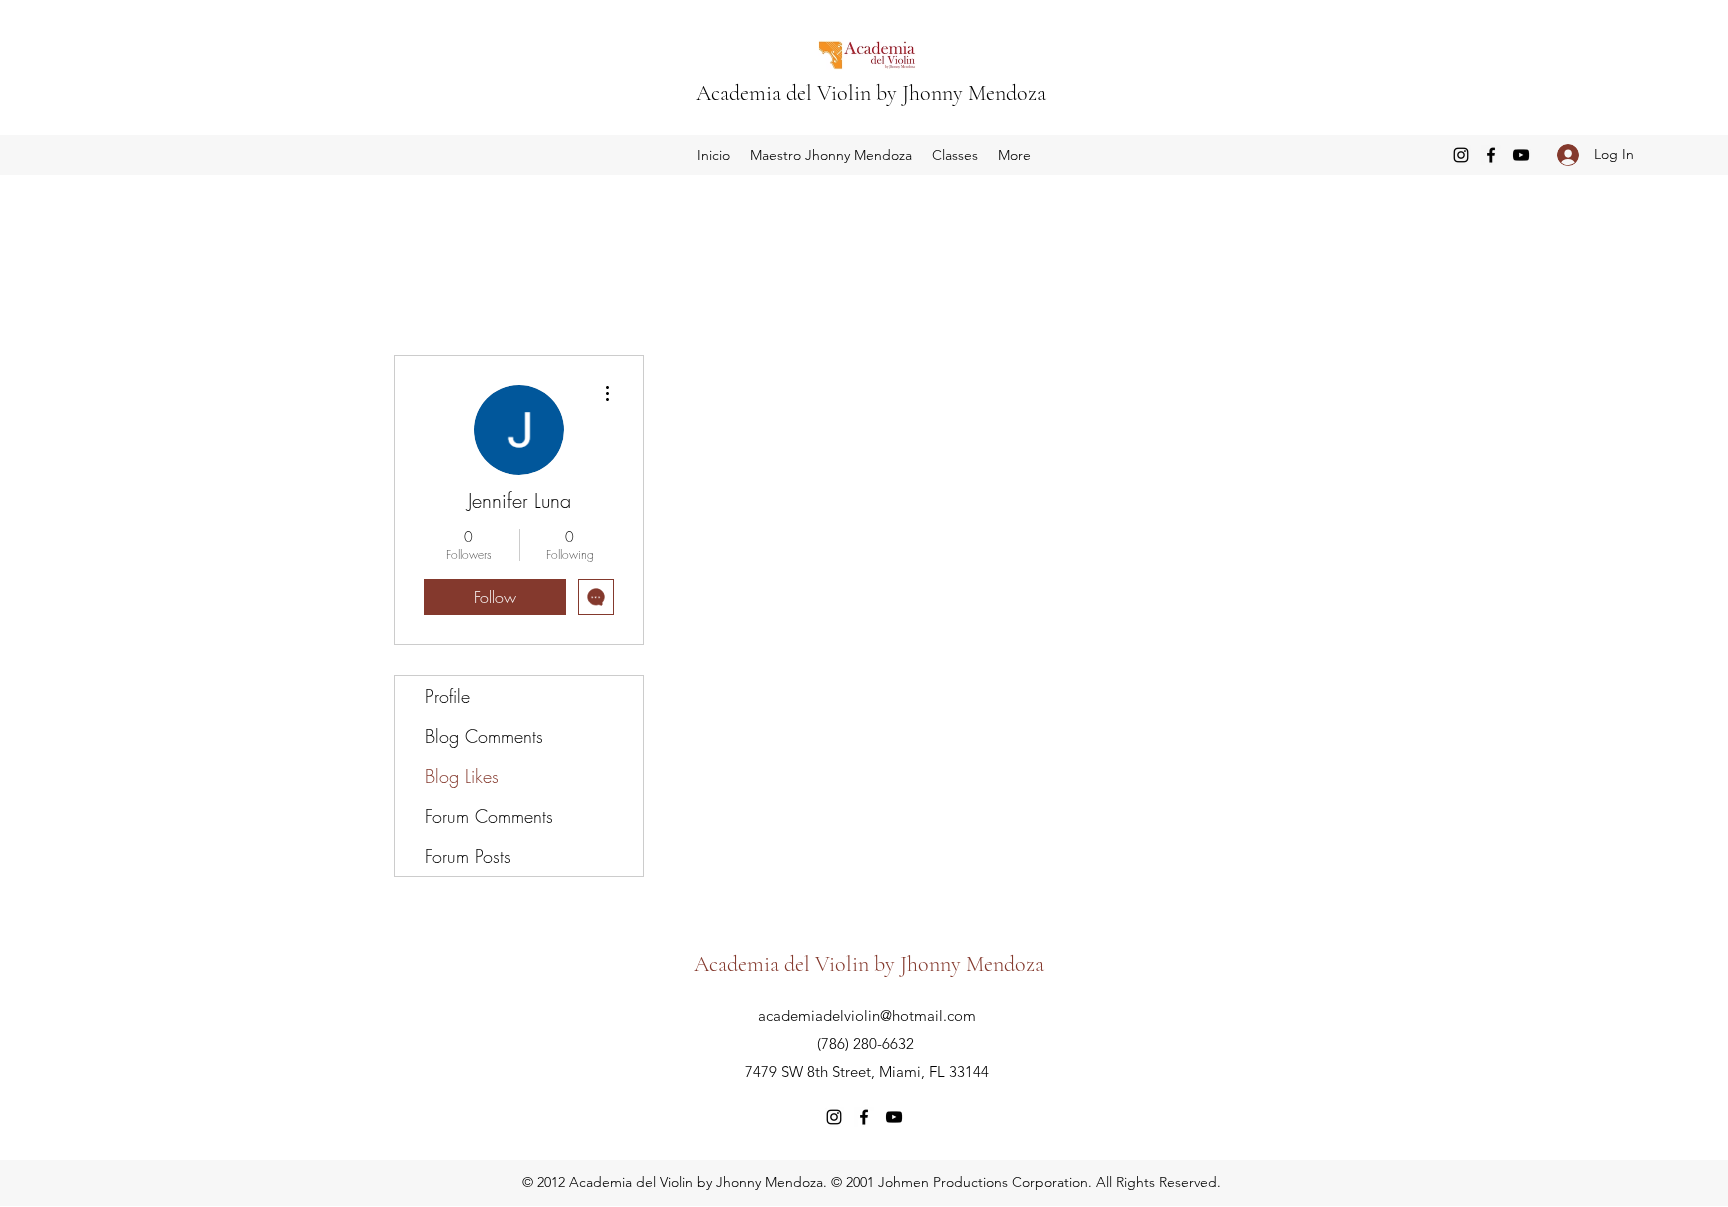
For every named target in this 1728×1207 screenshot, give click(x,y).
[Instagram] (1461, 155)
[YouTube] (1521, 155)
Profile (447, 696)
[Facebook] (1491, 155)
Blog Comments (484, 736)
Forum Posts (468, 856)
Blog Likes (462, 776)
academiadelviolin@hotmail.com (867, 1015)
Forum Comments (489, 816)
